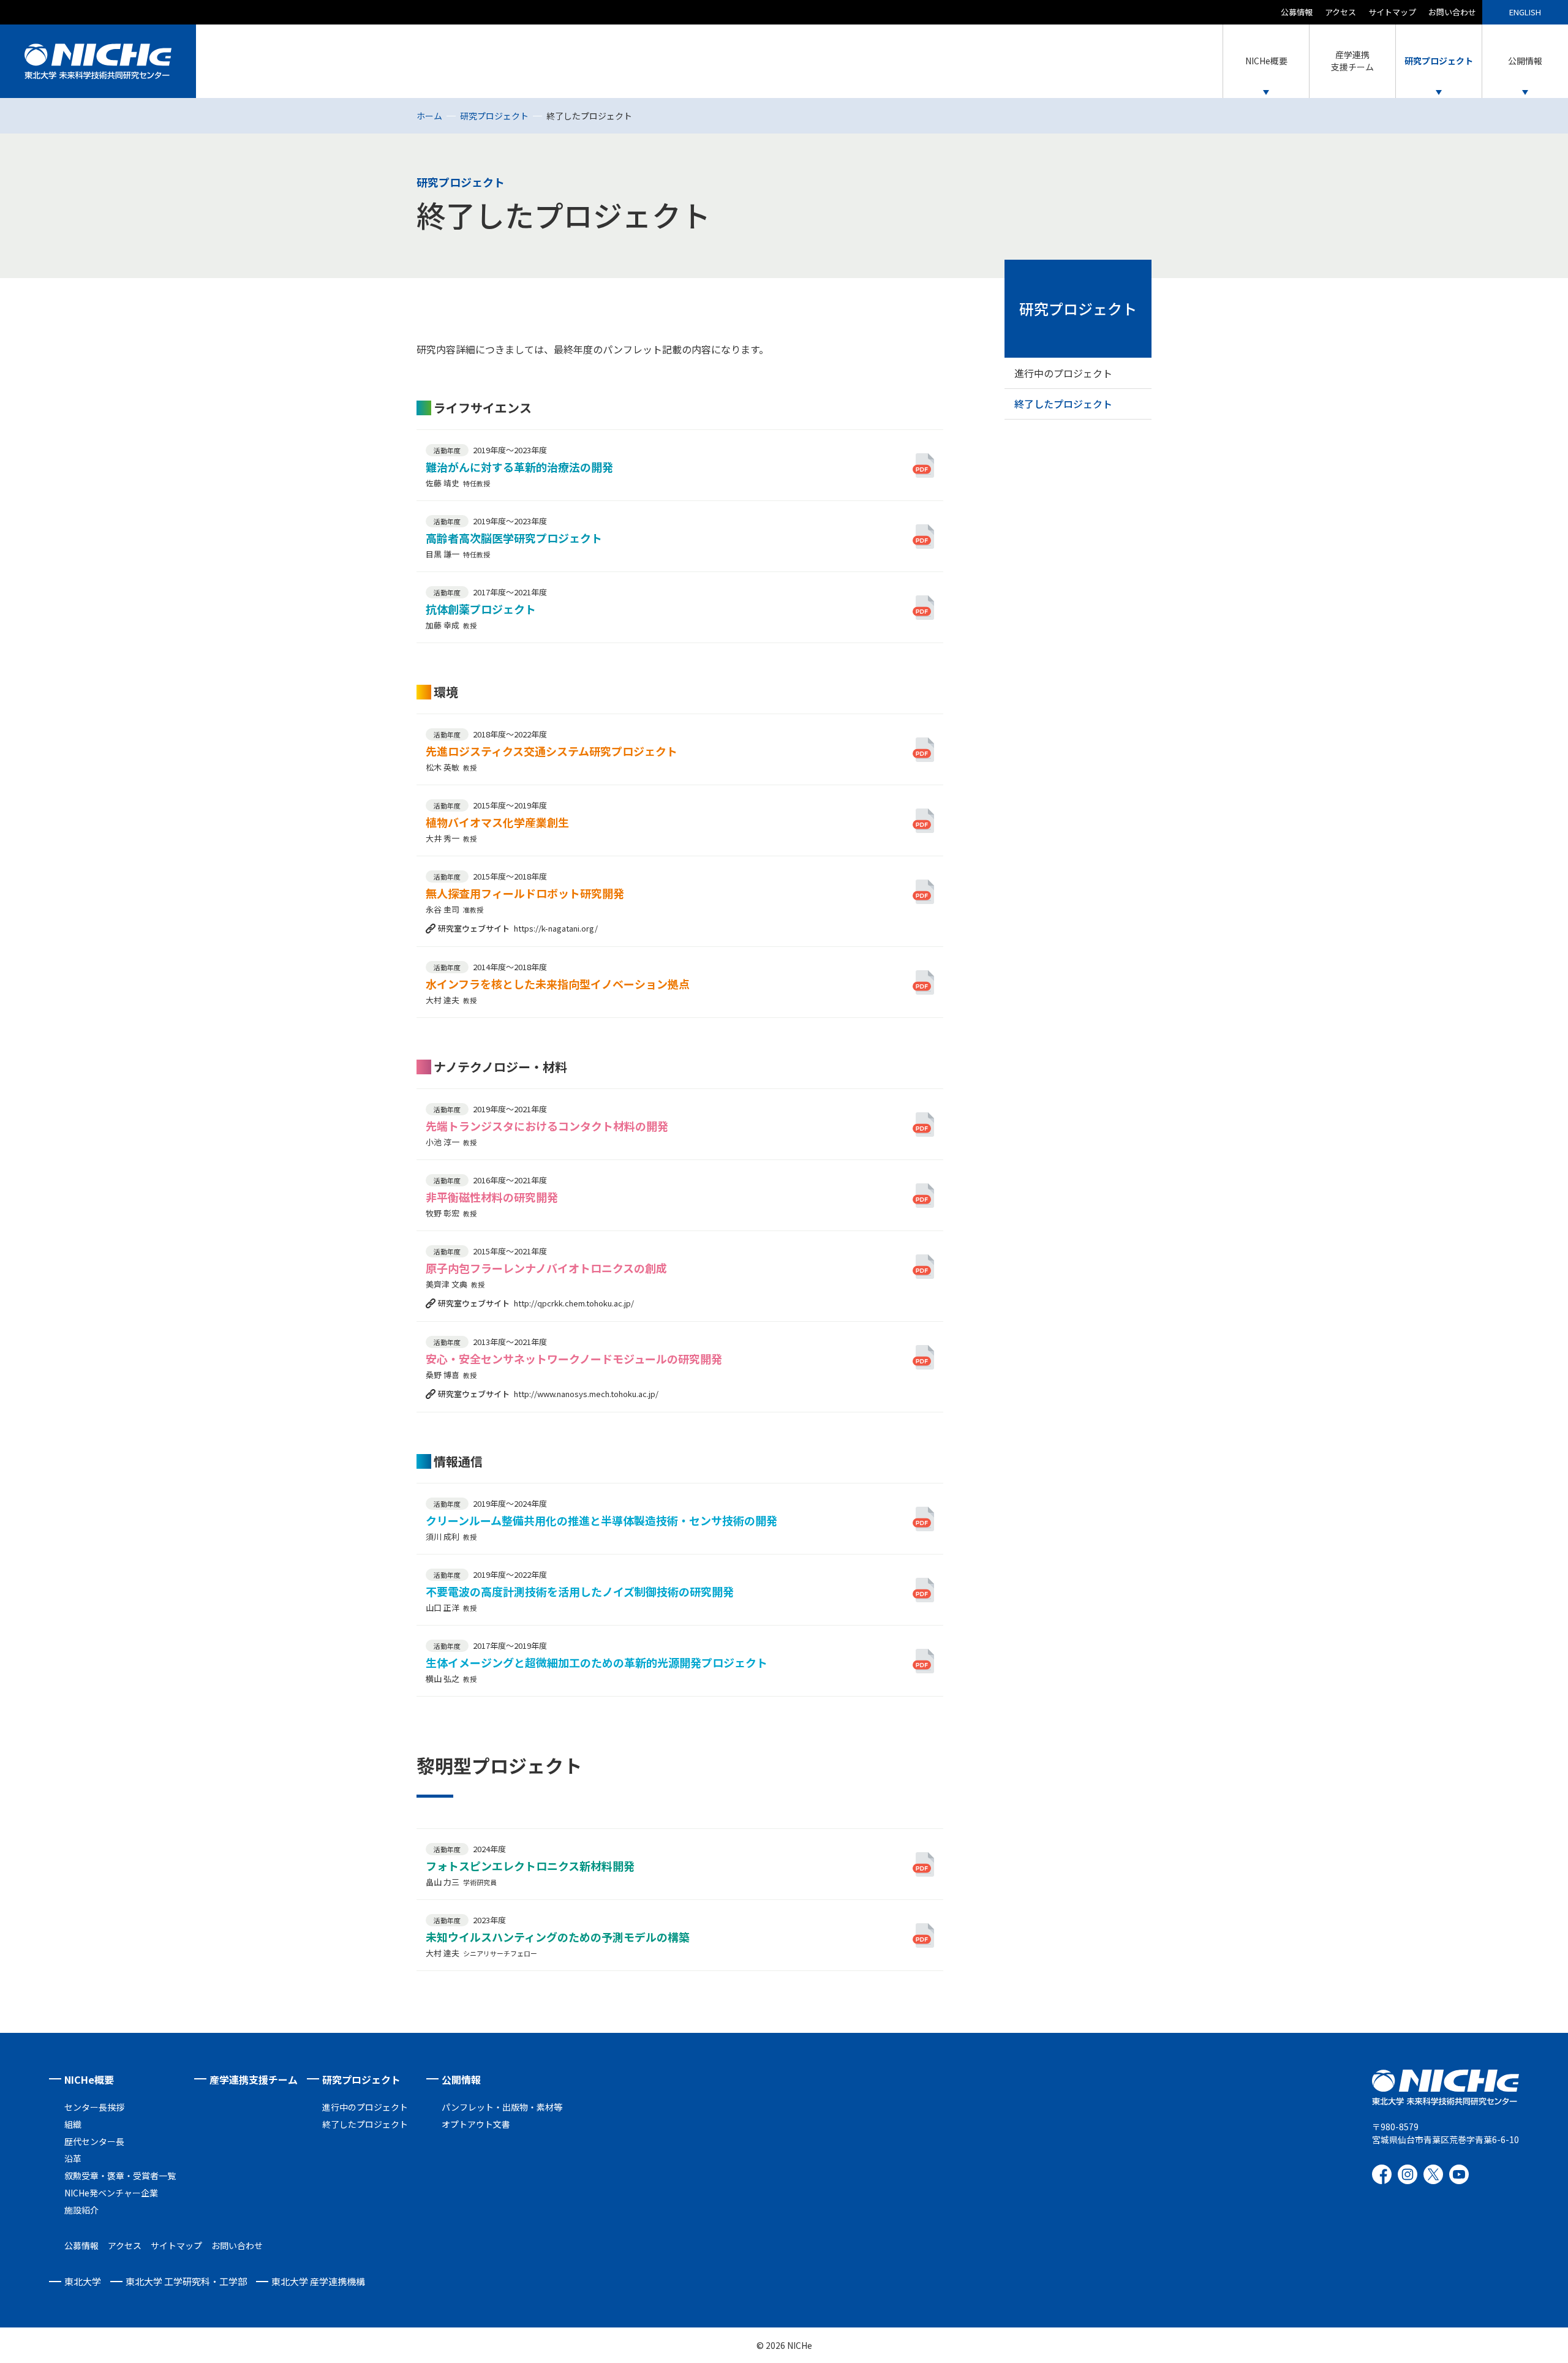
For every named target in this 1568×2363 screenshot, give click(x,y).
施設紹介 (81, 2210)
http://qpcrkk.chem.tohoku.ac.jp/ (574, 1303)
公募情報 (1297, 12)
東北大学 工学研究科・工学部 (186, 2281)
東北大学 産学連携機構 (318, 2281)
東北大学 (83, 2281)
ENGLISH (1525, 12)
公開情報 (461, 2079)
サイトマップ (1392, 12)
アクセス (1340, 12)
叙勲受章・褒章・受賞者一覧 (120, 2176)
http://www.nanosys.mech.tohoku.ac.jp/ (586, 1394)
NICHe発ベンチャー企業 (111, 2193)
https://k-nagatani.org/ (556, 928)
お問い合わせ (1452, 12)
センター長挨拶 (94, 2107)
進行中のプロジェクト (1063, 373)
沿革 (73, 2158)
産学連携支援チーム (254, 2079)
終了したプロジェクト (1063, 404)
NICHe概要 (89, 2079)
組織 (73, 2124)
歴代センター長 (94, 2141)
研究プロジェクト (494, 116)
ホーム (429, 116)
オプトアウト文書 (476, 2124)
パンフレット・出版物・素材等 (502, 2107)
